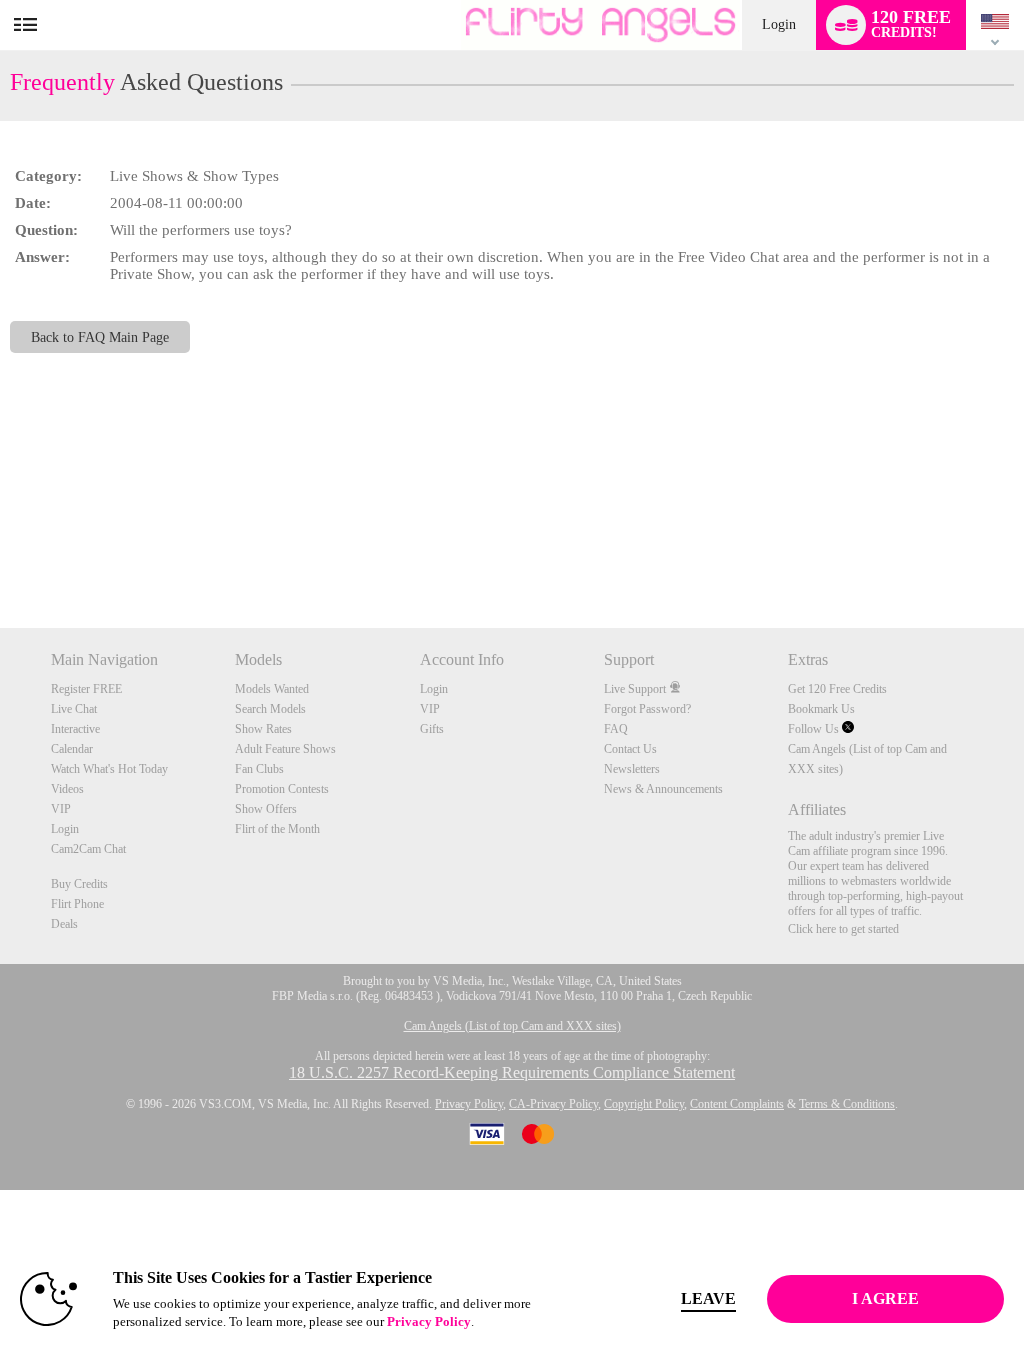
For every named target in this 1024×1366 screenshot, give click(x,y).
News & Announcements (663, 789)
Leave (708, 1298)
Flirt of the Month (277, 829)
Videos (67, 789)
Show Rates (263, 729)
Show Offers (266, 809)
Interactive (75, 729)
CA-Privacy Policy (553, 1104)
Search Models (270, 709)
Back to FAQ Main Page (100, 337)
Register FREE (86, 689)
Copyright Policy (644, 1104)
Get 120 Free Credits (837, 689)
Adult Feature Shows (285, 749)
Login (779, 24)
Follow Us (815, 729)
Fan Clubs (259, 769)
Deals (64, 924)
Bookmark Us (821, 709)
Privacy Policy (469, 1104)
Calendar (72, 749)
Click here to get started (843, 929)
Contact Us (630, 749)
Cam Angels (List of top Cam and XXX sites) (512, 1026)
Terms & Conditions (847, 1104)
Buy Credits (79, 884)
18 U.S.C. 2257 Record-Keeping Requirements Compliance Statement (512, 1072)
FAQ (616, 729)
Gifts (432, 729)
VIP (61, 809)
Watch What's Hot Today (109, 769)
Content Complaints (737, 1104)
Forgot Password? (647, 709)
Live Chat (74, 709)
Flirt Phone (77, 904)
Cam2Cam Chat (88, 849)
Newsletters (632, 769)
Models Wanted (272, 689)
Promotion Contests (282, 789)
